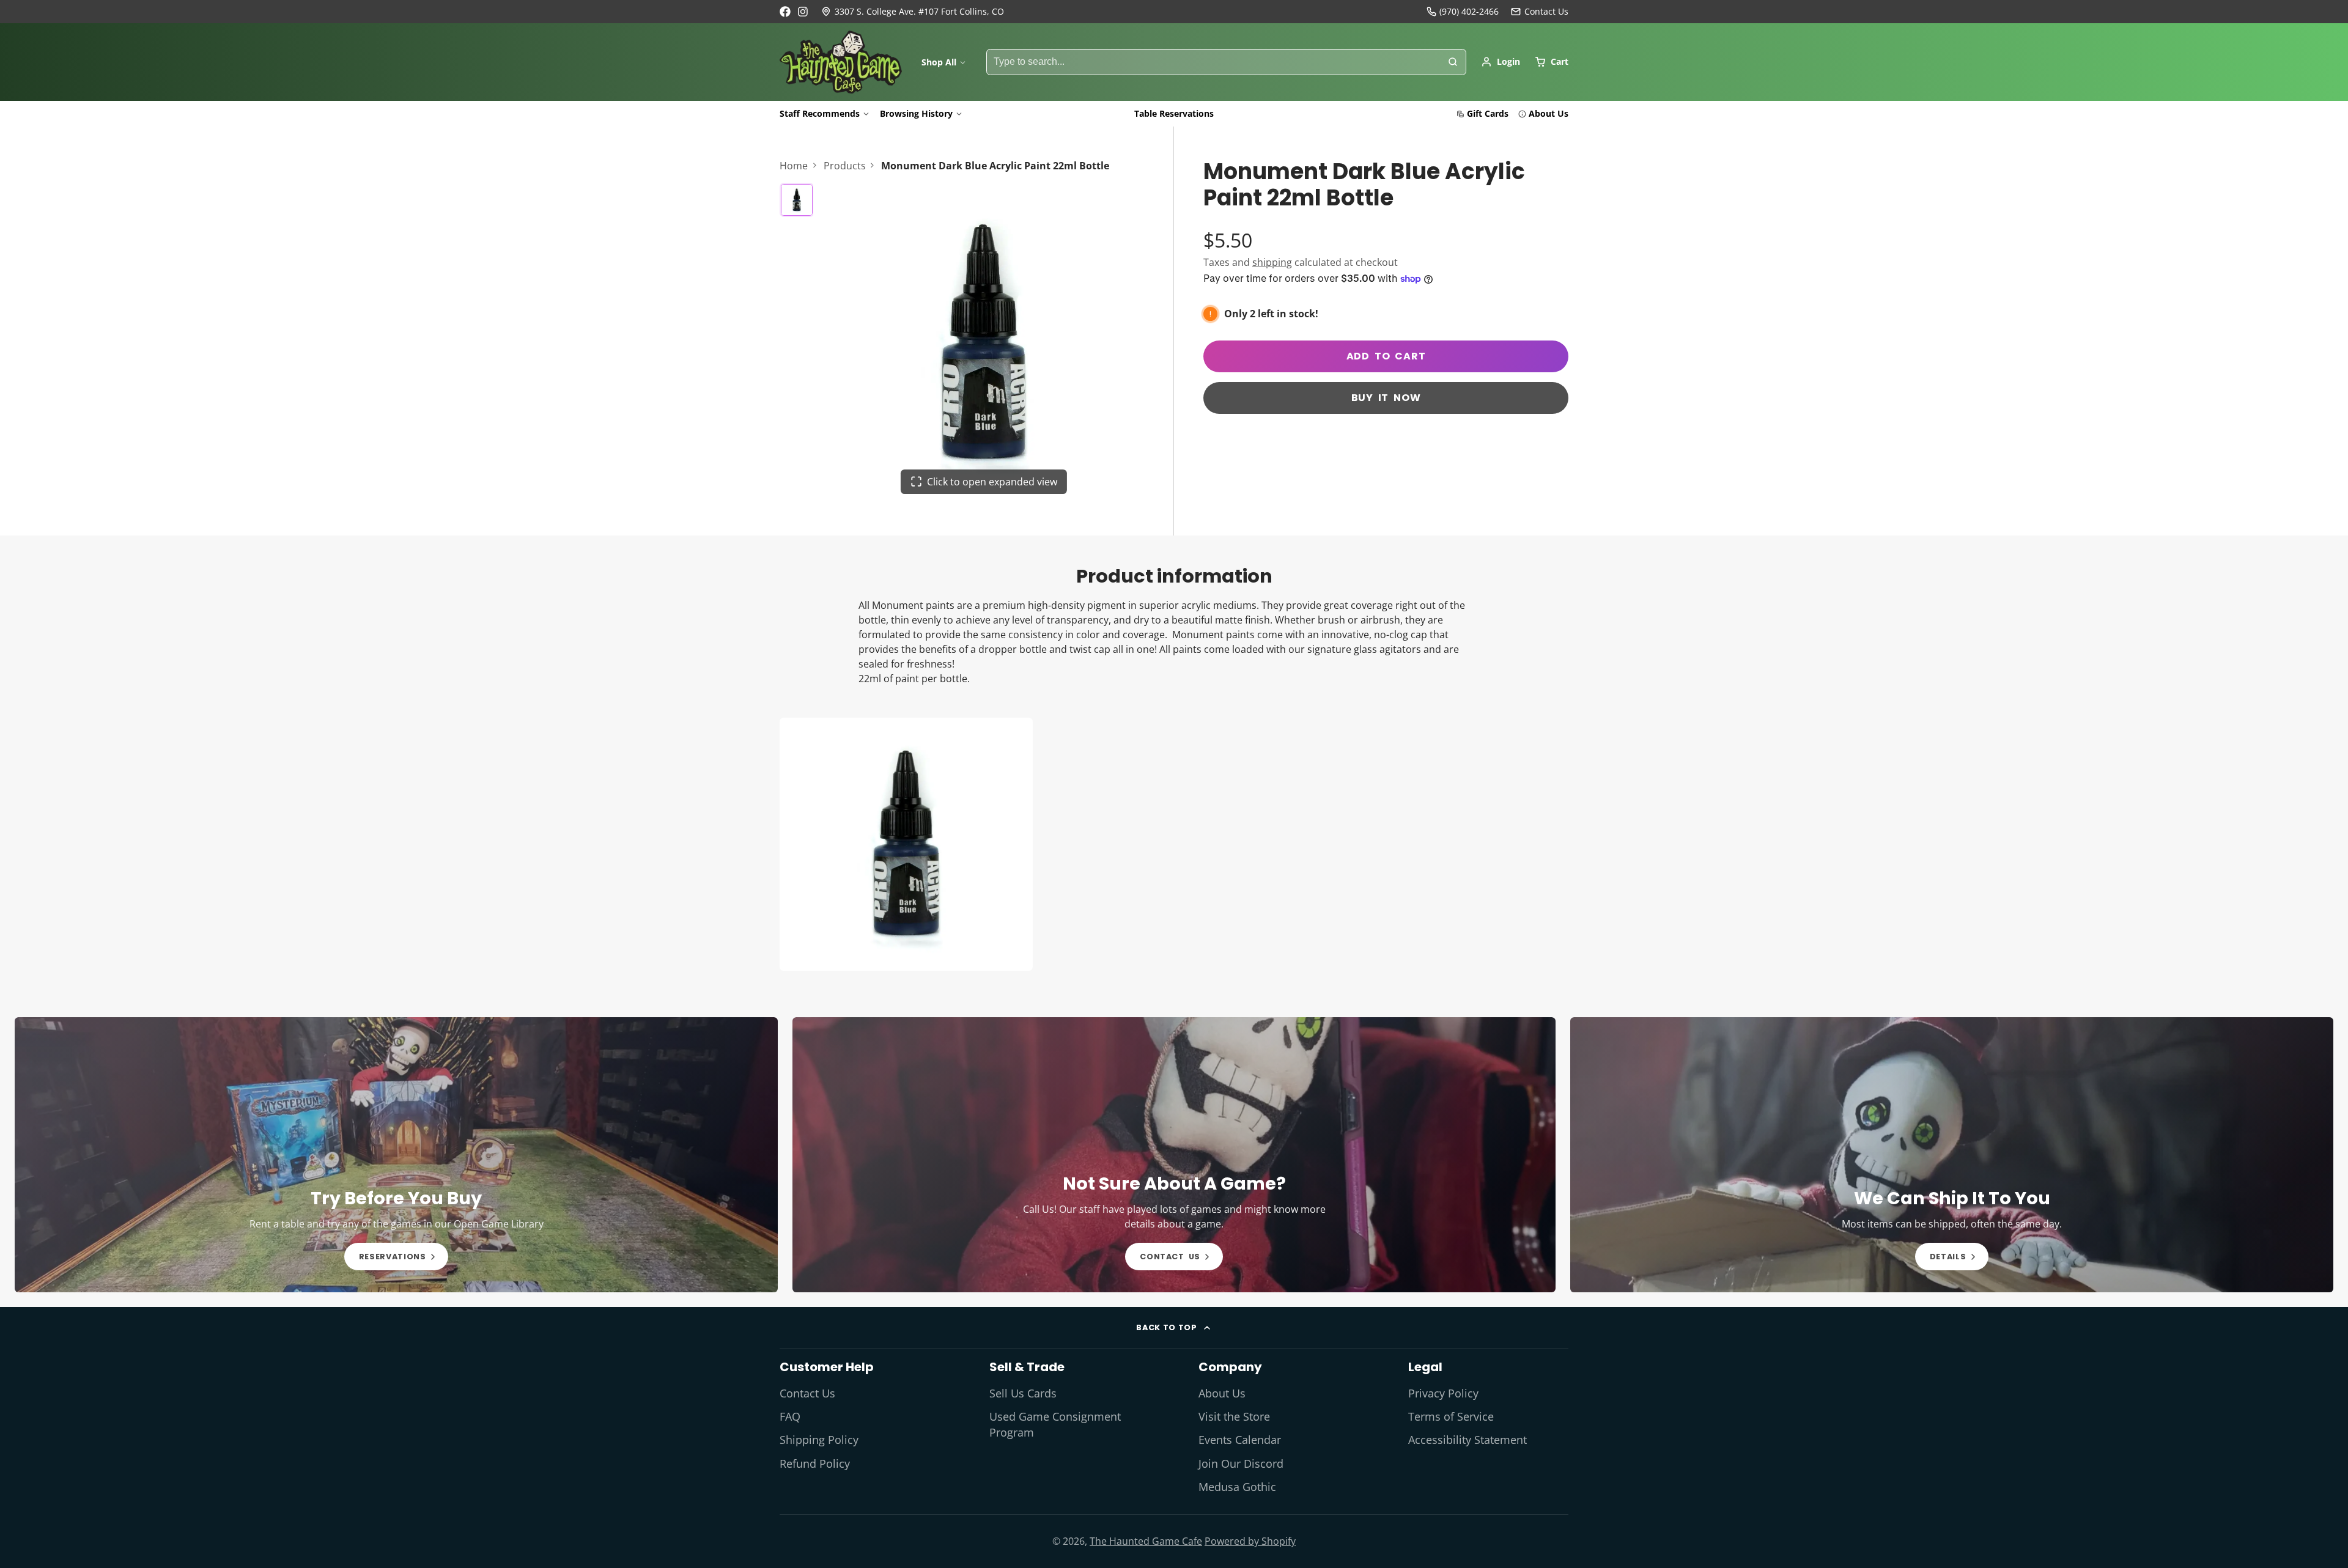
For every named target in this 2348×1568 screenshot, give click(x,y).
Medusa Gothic (1237, 1487)
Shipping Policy (819, 1440)
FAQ (790, 1416)
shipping (1272, 262)
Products (845, 166)
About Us (1549, 113)
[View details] (396, 1155)
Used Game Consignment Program (1055, 1424)
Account (1501, 62)
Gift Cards (1488, 113)
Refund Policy (815, 1463)
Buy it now (1386, 398)
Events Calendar (1240, 1440)
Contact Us (807, 1393)
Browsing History (916, 113)
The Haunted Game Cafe (1146, 1541)
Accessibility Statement (1467, 1440)
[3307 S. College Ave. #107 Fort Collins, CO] (913, 12)
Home (794, 166)
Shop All (939, 62)
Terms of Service (1451, 1416)
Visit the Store (1234, 1416)
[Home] (841, 62)
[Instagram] (803, 12)
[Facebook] (785, 12)
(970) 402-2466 (1469, 11)
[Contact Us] (1540, 12)
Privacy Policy (1443, 1393)
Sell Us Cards (1023, 1393)
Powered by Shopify (1250, 1541)
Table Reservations (1174, 113)
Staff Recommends (820, 113)
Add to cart (1386, 356)
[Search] (1453, 62)
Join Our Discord (1241, 1463)
